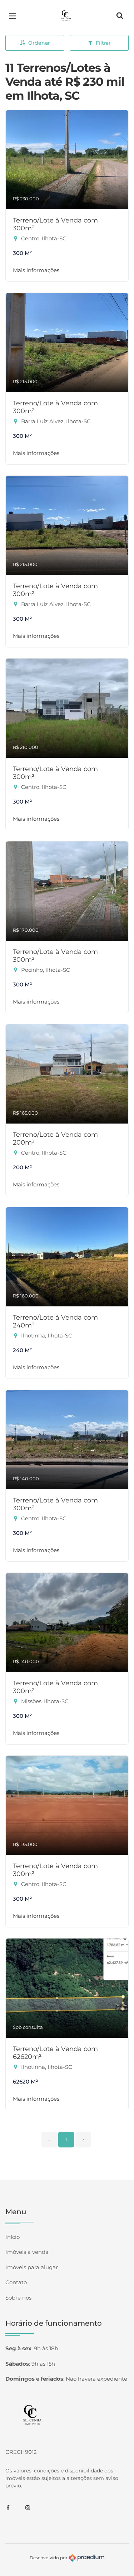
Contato (16, 2282)
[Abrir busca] (120, 16)
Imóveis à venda (27, 2252)
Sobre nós (18, 2298)
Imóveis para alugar (32, 2267)
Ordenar (39, 43)
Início (13, 2237)
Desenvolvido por (49, 2557)
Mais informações (36, 270)
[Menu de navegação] (14, 16)
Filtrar (103, 43)
